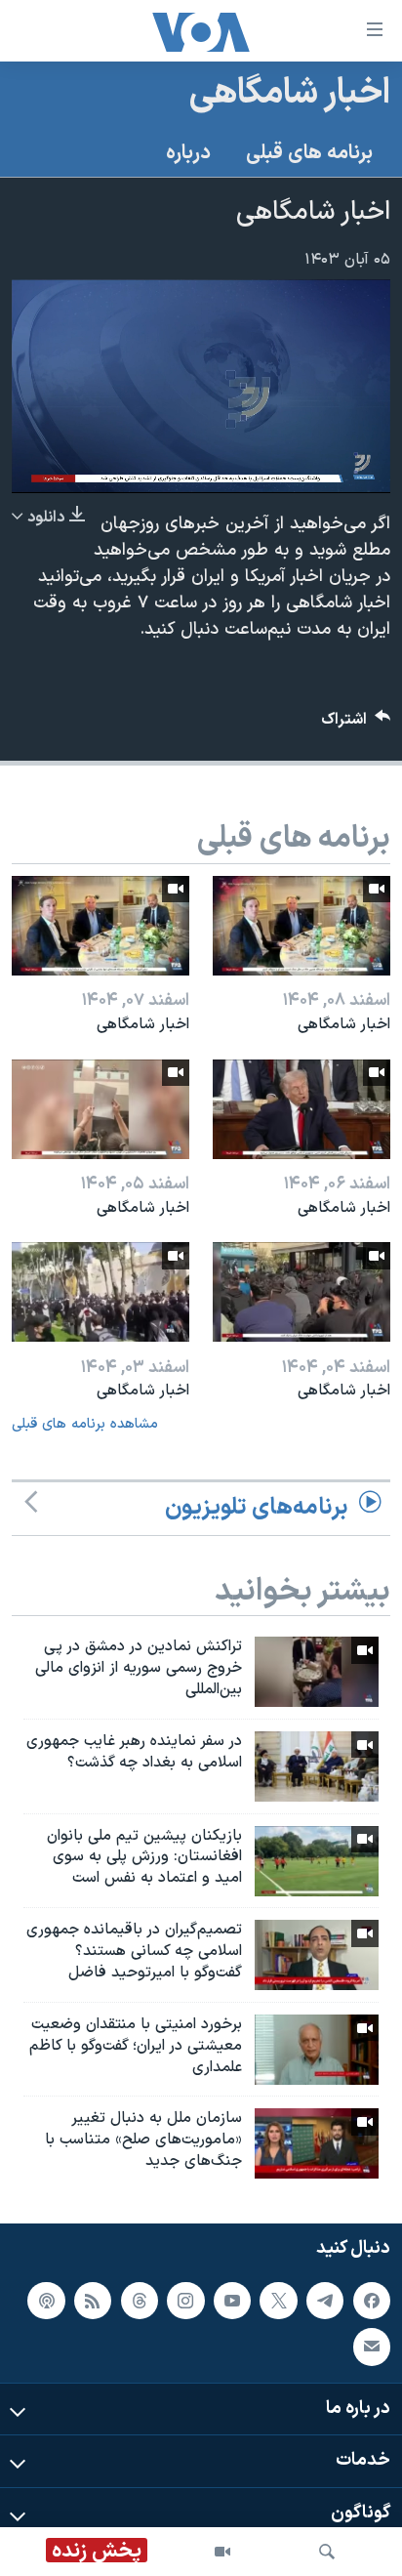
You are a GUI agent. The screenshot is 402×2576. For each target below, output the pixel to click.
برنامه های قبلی (309, 153)
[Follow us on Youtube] (232, 2301)
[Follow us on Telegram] (325, 2301)
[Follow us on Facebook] (372, 2301)
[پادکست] (46, 2301)
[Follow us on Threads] (140, 2301)
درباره (188, 153)
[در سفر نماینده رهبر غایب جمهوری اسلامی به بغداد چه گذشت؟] (317, 1766)
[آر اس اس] (93, 2301)
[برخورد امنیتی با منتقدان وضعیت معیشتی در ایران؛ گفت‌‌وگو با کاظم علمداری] (317, 2050)
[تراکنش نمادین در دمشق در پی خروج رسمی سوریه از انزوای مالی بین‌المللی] (317, 1672)
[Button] (356, 724)
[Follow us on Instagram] (185, 2301)
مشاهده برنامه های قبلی (85, 1424)
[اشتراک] (372, 2347)
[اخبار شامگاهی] (301, 926)
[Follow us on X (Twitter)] (278, 2301)
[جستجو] (327, 2552)
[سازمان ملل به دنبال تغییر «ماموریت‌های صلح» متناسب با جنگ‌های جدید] (317, 2143)
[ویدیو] (222, 2552)
